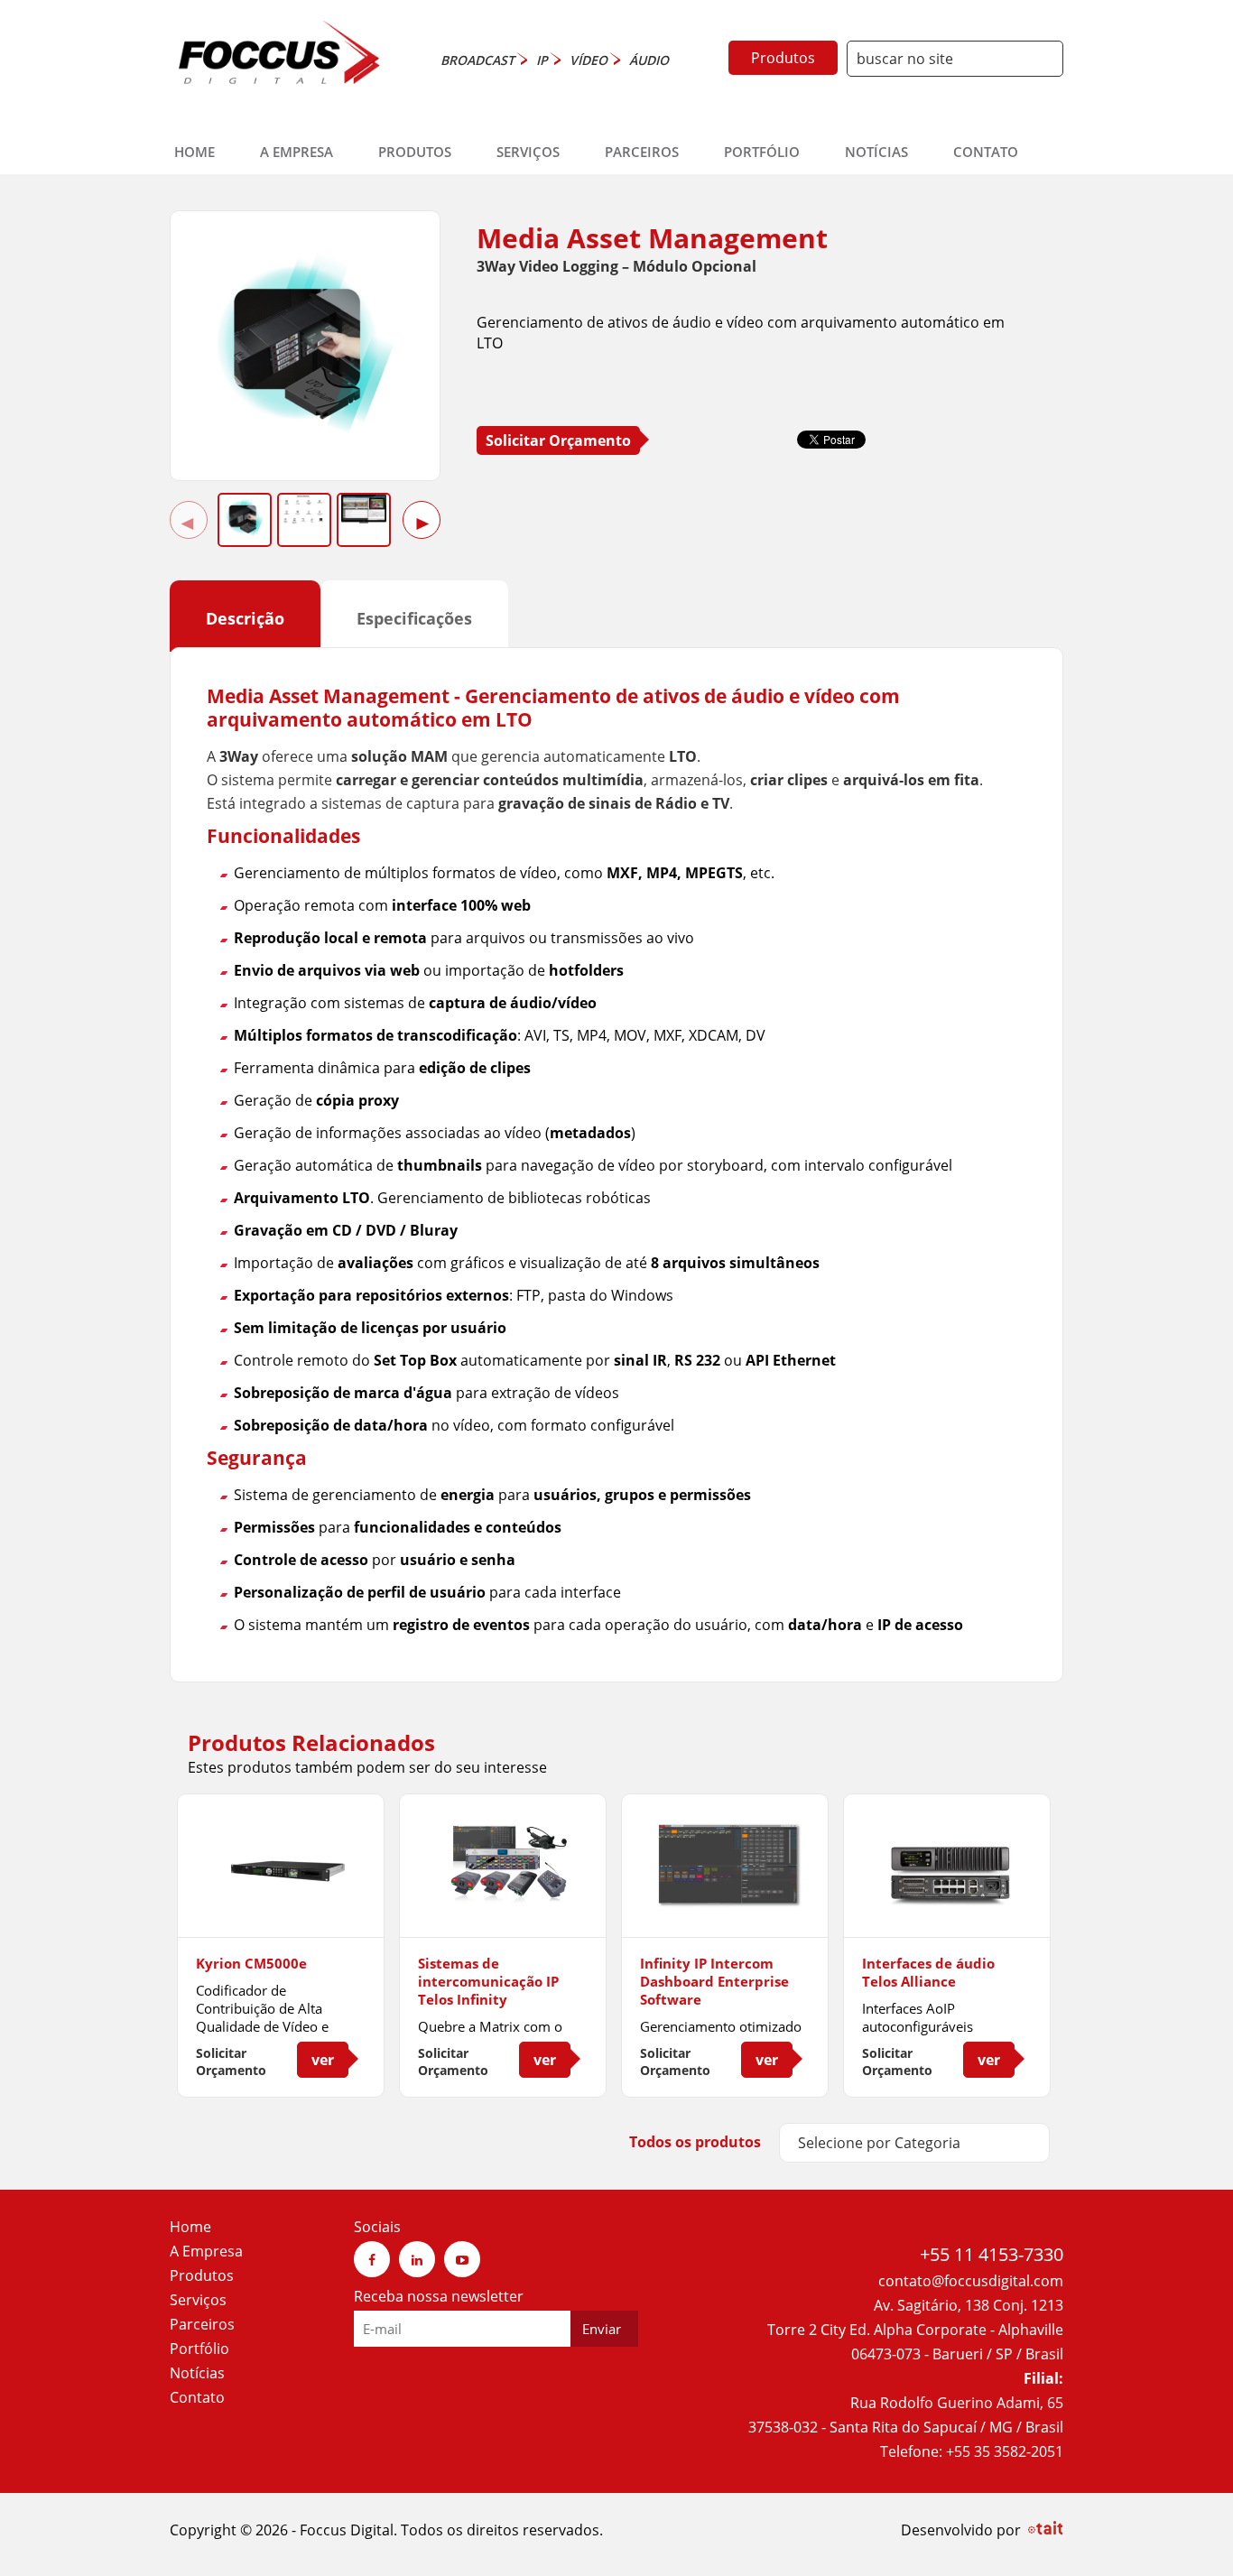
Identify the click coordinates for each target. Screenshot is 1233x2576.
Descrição (245, 618)
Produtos (783, 58)
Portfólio (762, 152)
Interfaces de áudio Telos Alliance (928, 1972)
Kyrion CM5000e (251, 1963)
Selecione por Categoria (879, 2143)
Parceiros (642, 152)
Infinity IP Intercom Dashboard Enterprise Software (714, 1981)
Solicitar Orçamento (558, 440)
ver (323, 2060)
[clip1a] (364, 509)
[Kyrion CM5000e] (281, 1903)
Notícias (876, 152)
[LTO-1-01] (306, 443)
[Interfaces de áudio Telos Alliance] (947, 1903)
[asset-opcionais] (304, 510)
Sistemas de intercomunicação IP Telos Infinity (488, 1981)
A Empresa (297, 152)
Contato (986, 152)
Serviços (528, 152)
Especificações (414, 618)
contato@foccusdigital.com (971, 2281)
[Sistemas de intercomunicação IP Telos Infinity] (503, 1903)
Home (195, 152)
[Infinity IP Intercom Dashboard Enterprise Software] (725, 1903)
